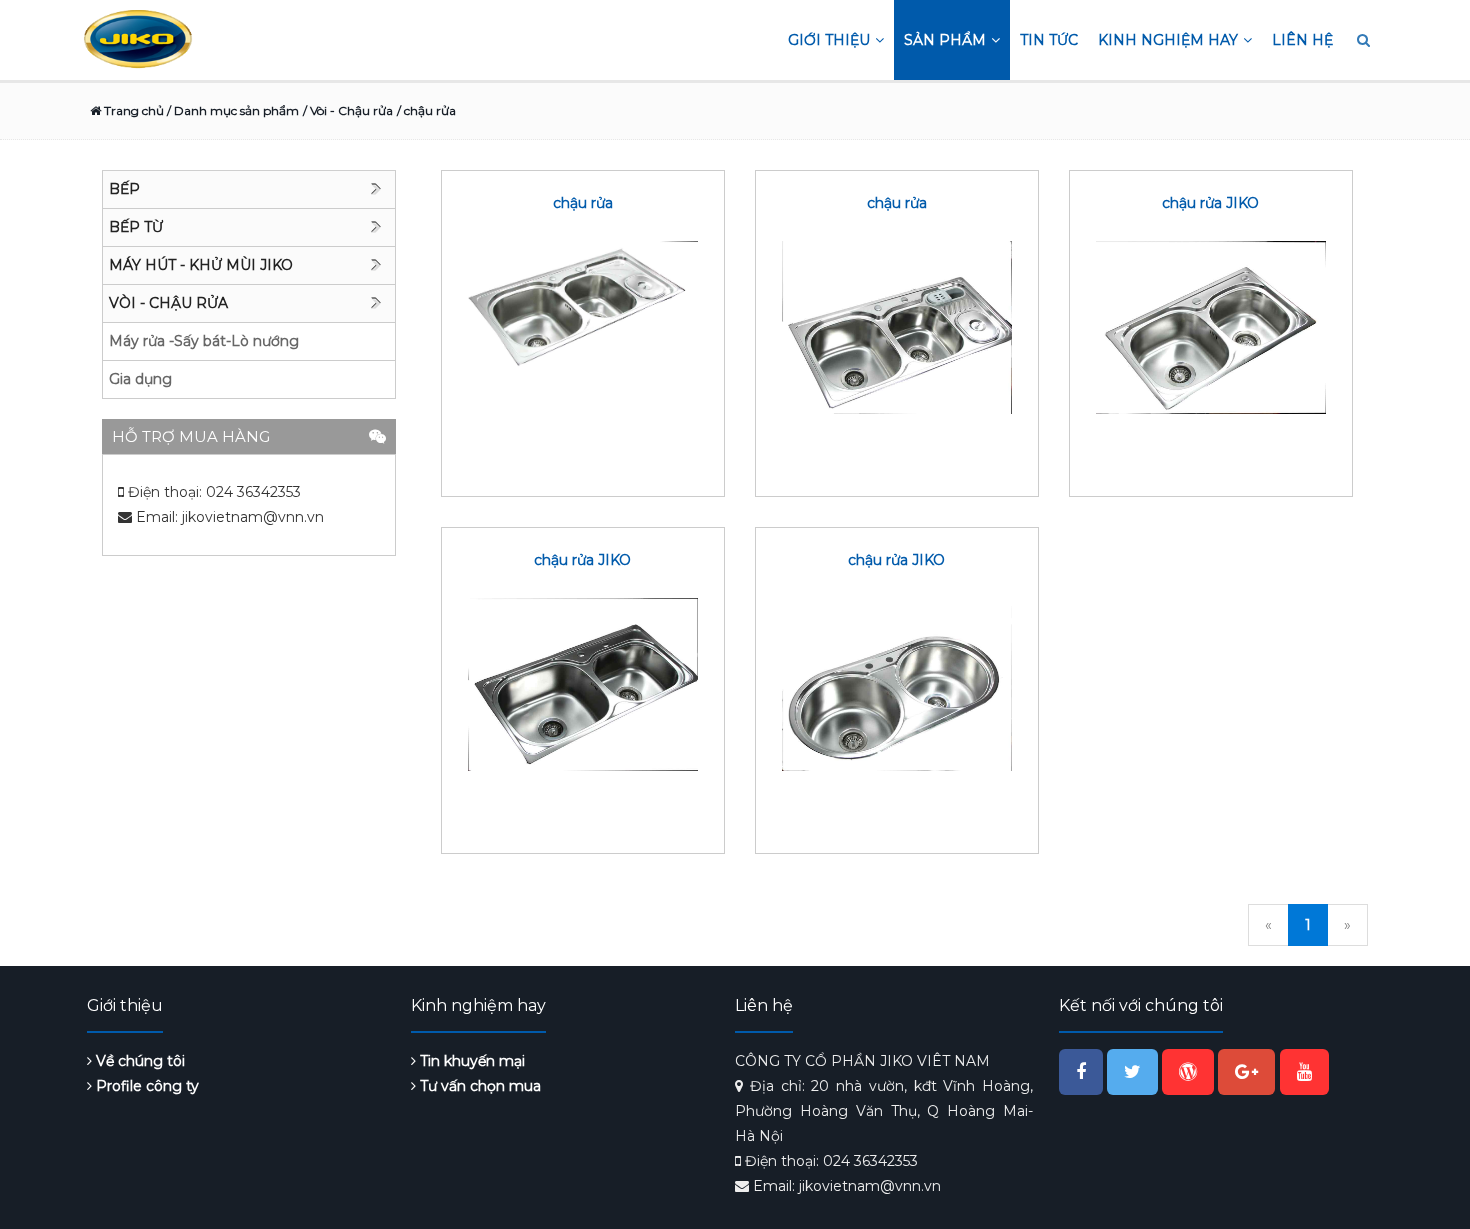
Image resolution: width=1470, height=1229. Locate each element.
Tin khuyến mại (470, 1061)
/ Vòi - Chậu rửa (348, 110)
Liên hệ (1302, 40)
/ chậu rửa (426, 110)
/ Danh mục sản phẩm (231, 110)
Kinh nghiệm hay (1168, 40)
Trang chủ (132, 110)
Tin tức (1049, 40)
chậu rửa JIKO (1210, 203)
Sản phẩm (945, 40)
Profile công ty (145, 1086)
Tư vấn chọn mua (478, 1086)
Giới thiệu (829, 40)
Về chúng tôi (138, 1061)
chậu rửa (583, 203)
